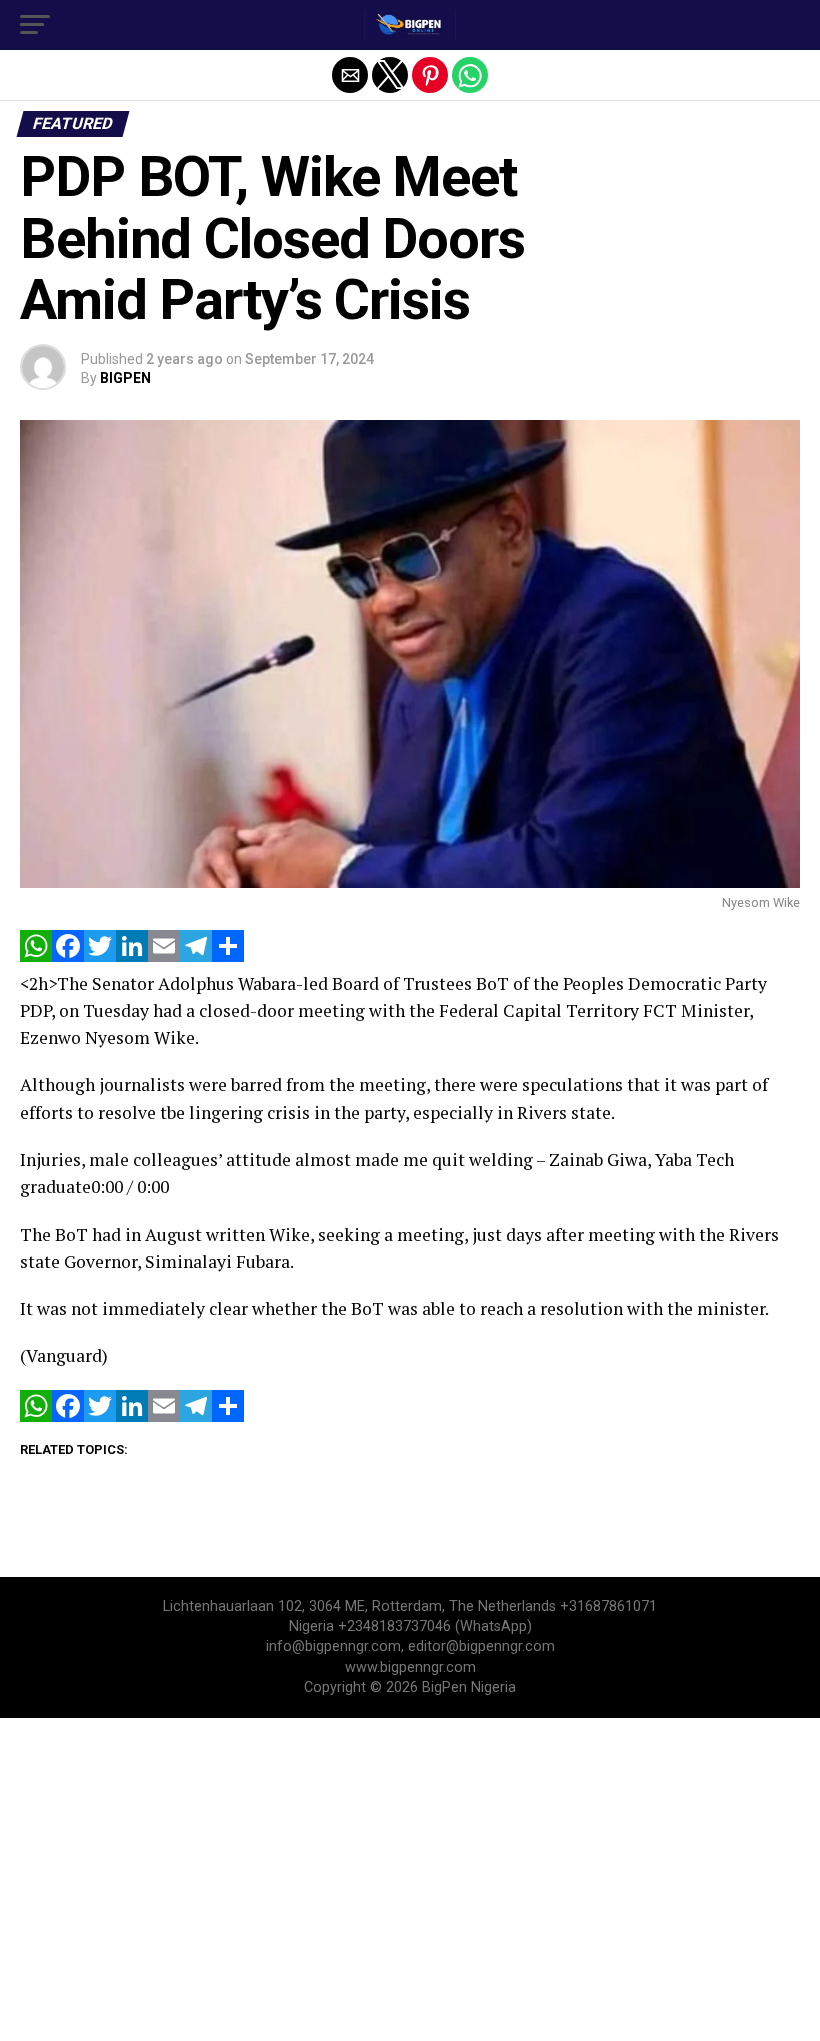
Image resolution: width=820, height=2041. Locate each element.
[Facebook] (68, 956)
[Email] (164, 956)
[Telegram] (196, 956)
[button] (35, 25)
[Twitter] (100, 956)
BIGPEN (125, 378)
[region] (410, 1878)
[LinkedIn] (132, 956)
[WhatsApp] (36, 956)
